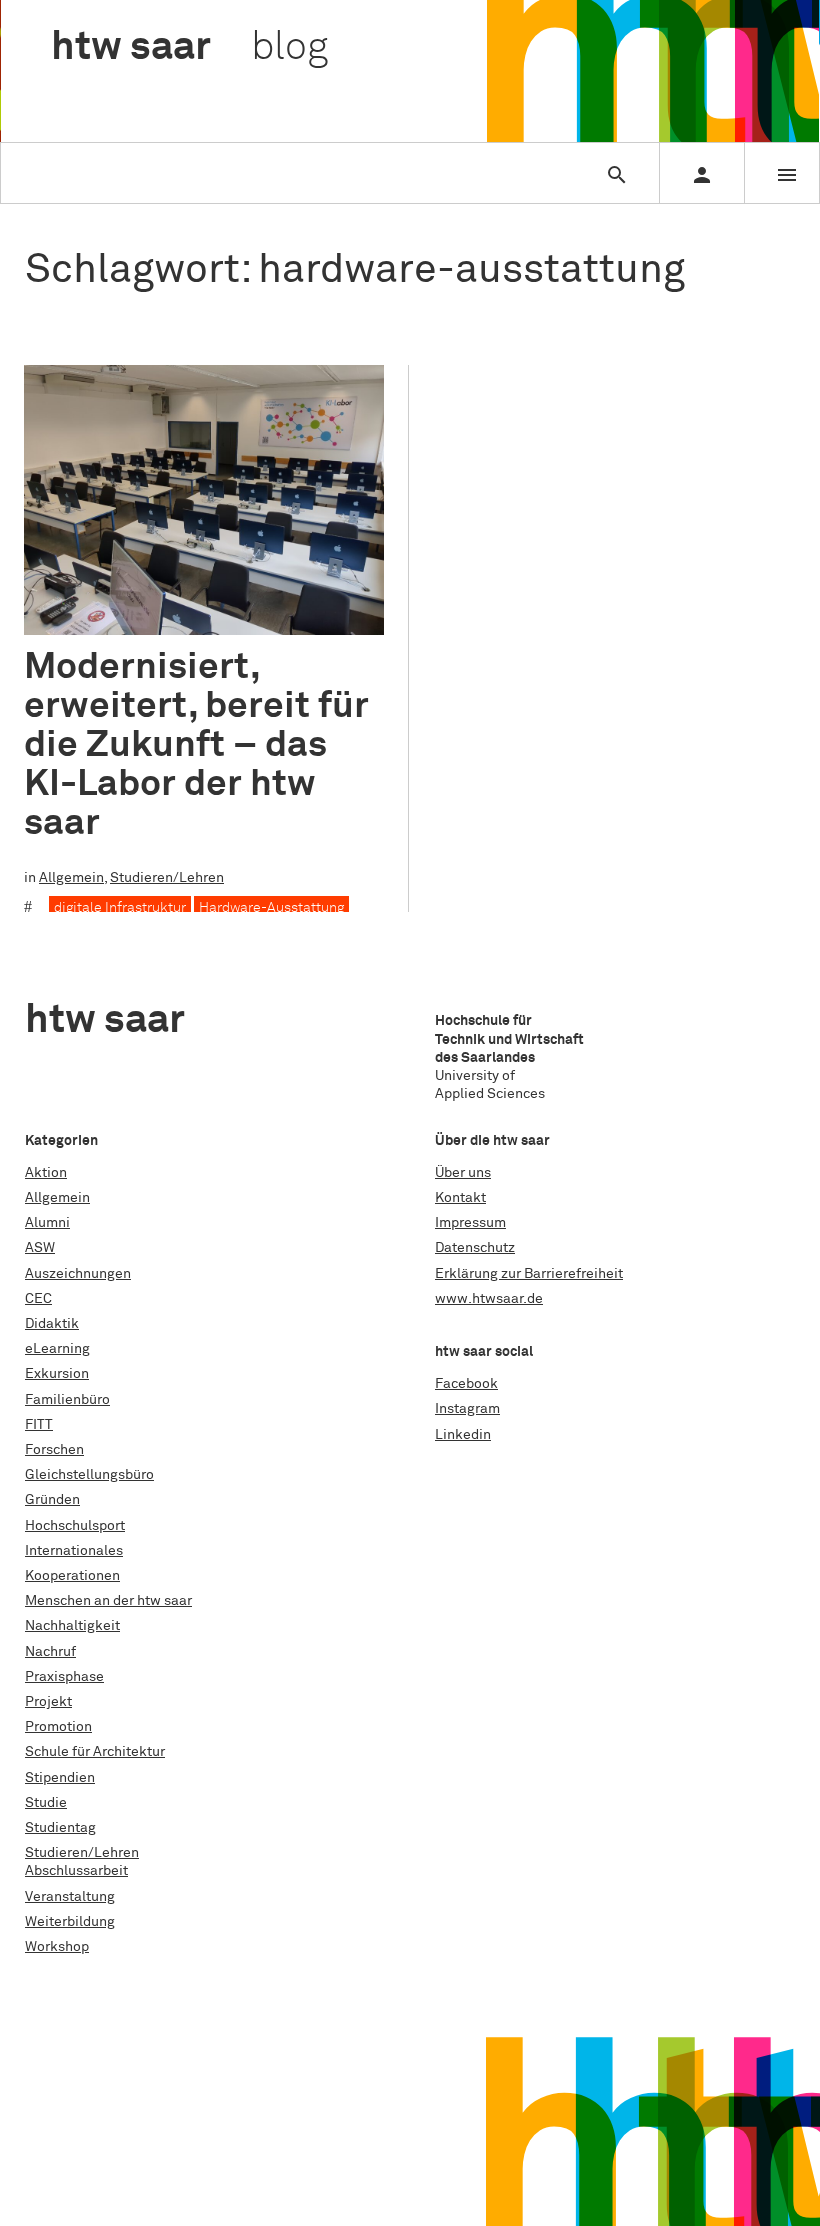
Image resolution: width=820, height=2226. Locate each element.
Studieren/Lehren (167, 878)
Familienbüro (67, 1400)
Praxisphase (64, 1677)
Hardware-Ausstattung (271, 908)
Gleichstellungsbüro (89, 1475)
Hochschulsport (75, 1526)
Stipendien (60, 1778)
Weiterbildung (70, 1922)
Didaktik (52, 1324)
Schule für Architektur (95, 1752)
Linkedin (463, 1435)
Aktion (46, 1173)
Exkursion (57, 1374)
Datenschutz (475, 1248)
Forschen (54, 1450)
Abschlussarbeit (76, 1871)
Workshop (57, 1947)
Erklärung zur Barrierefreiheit (529, 1274)
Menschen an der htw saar (108, 1601)
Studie (46, 1803)
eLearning (57, 1349)
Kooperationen (72, 1576)
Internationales (74, 1551)
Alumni (47, 1223)
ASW (40, 1248)
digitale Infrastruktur (120, 908)
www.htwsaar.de (489, 1299)
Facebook (466, 1384)
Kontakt (460, 1198)
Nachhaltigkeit (72, 1626)
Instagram (467, 1409)
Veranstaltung (70, 1897)
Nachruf (50, 1652)
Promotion (58, 1727)
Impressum (470, 1223)
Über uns (463, 1173)
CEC (38, 1299)
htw (189, 48)
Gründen (52, 1500)
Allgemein (71, 878)
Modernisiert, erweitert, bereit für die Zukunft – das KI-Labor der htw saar (196, 745)
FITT (39, 1425)
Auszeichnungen (78, 1274)
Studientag (60, 1828)
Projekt (48, 1702)
